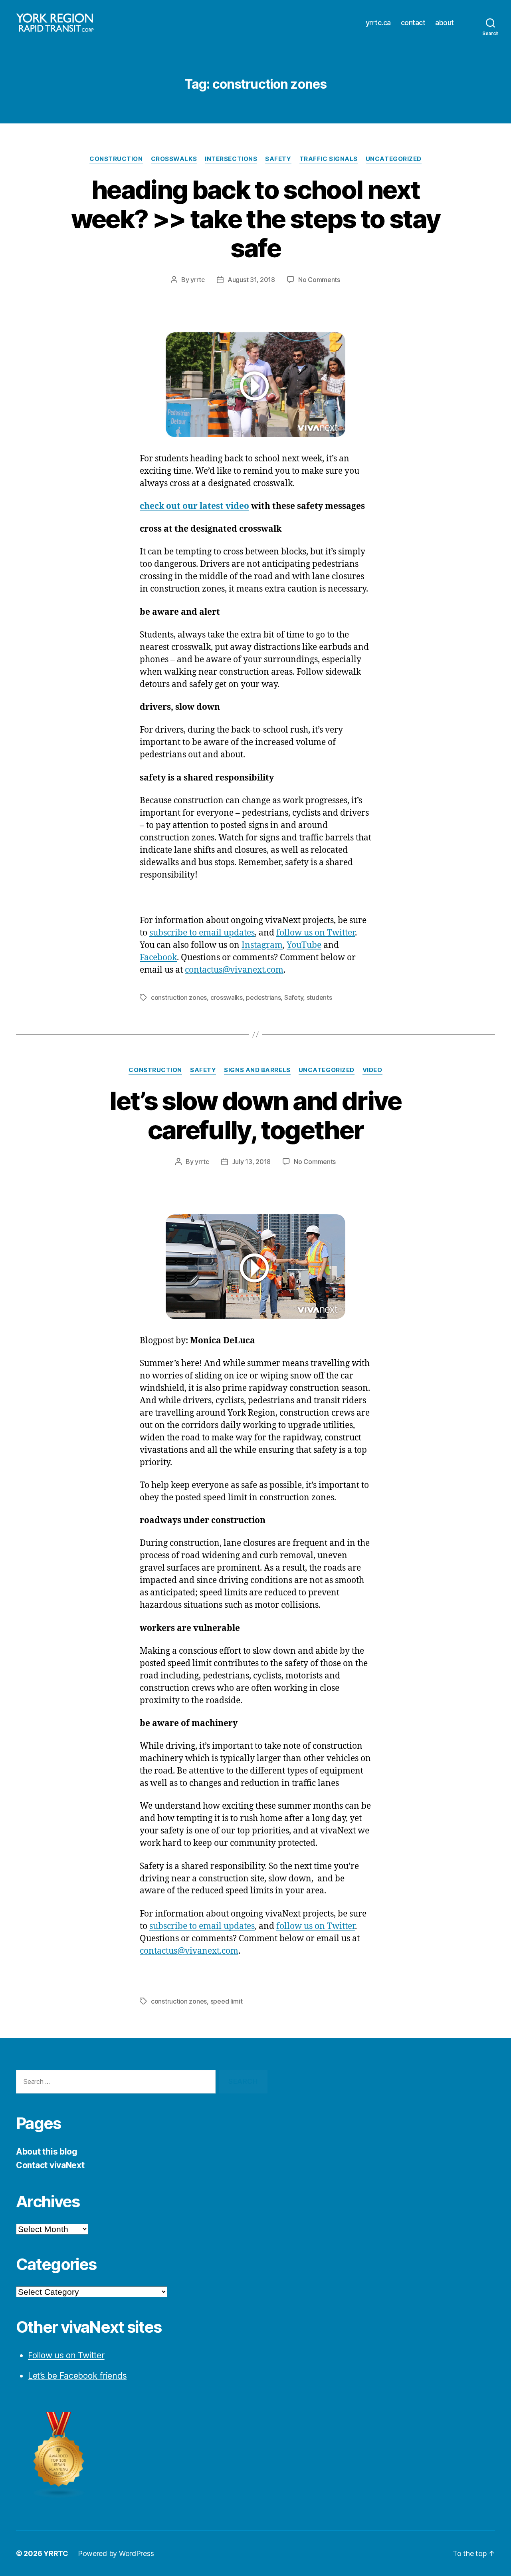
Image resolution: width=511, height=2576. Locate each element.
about (445, 23)
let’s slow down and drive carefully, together (255, 1115)
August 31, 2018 (251, 280)
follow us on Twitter (316, 933)
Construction (116, 159)
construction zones (179, 997)
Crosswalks (174, 159)
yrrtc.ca (378, 23)
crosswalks (227, 997)
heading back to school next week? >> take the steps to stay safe (256, 219)
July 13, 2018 (252, 1162)
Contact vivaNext (50, 2165)
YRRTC (56, 2553)
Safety (278, 159)
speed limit (227, 2001)
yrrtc (198, 280)
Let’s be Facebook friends (77, 2376)
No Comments (319, 280)
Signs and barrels (257, 1070)
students (319, 997)
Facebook (158, 958)
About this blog (47, 2152)
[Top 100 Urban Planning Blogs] (142, 2455)
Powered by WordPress (116, 2553)
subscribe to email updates (202, 933)
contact (413, 23)
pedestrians (263, 997)
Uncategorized (394, 159)
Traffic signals (329, 159)
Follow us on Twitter (66, 2355)
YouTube (304, 945)
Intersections (231, 159)
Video (372, 1070)
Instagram (262, 945)
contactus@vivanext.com (234, 970)
